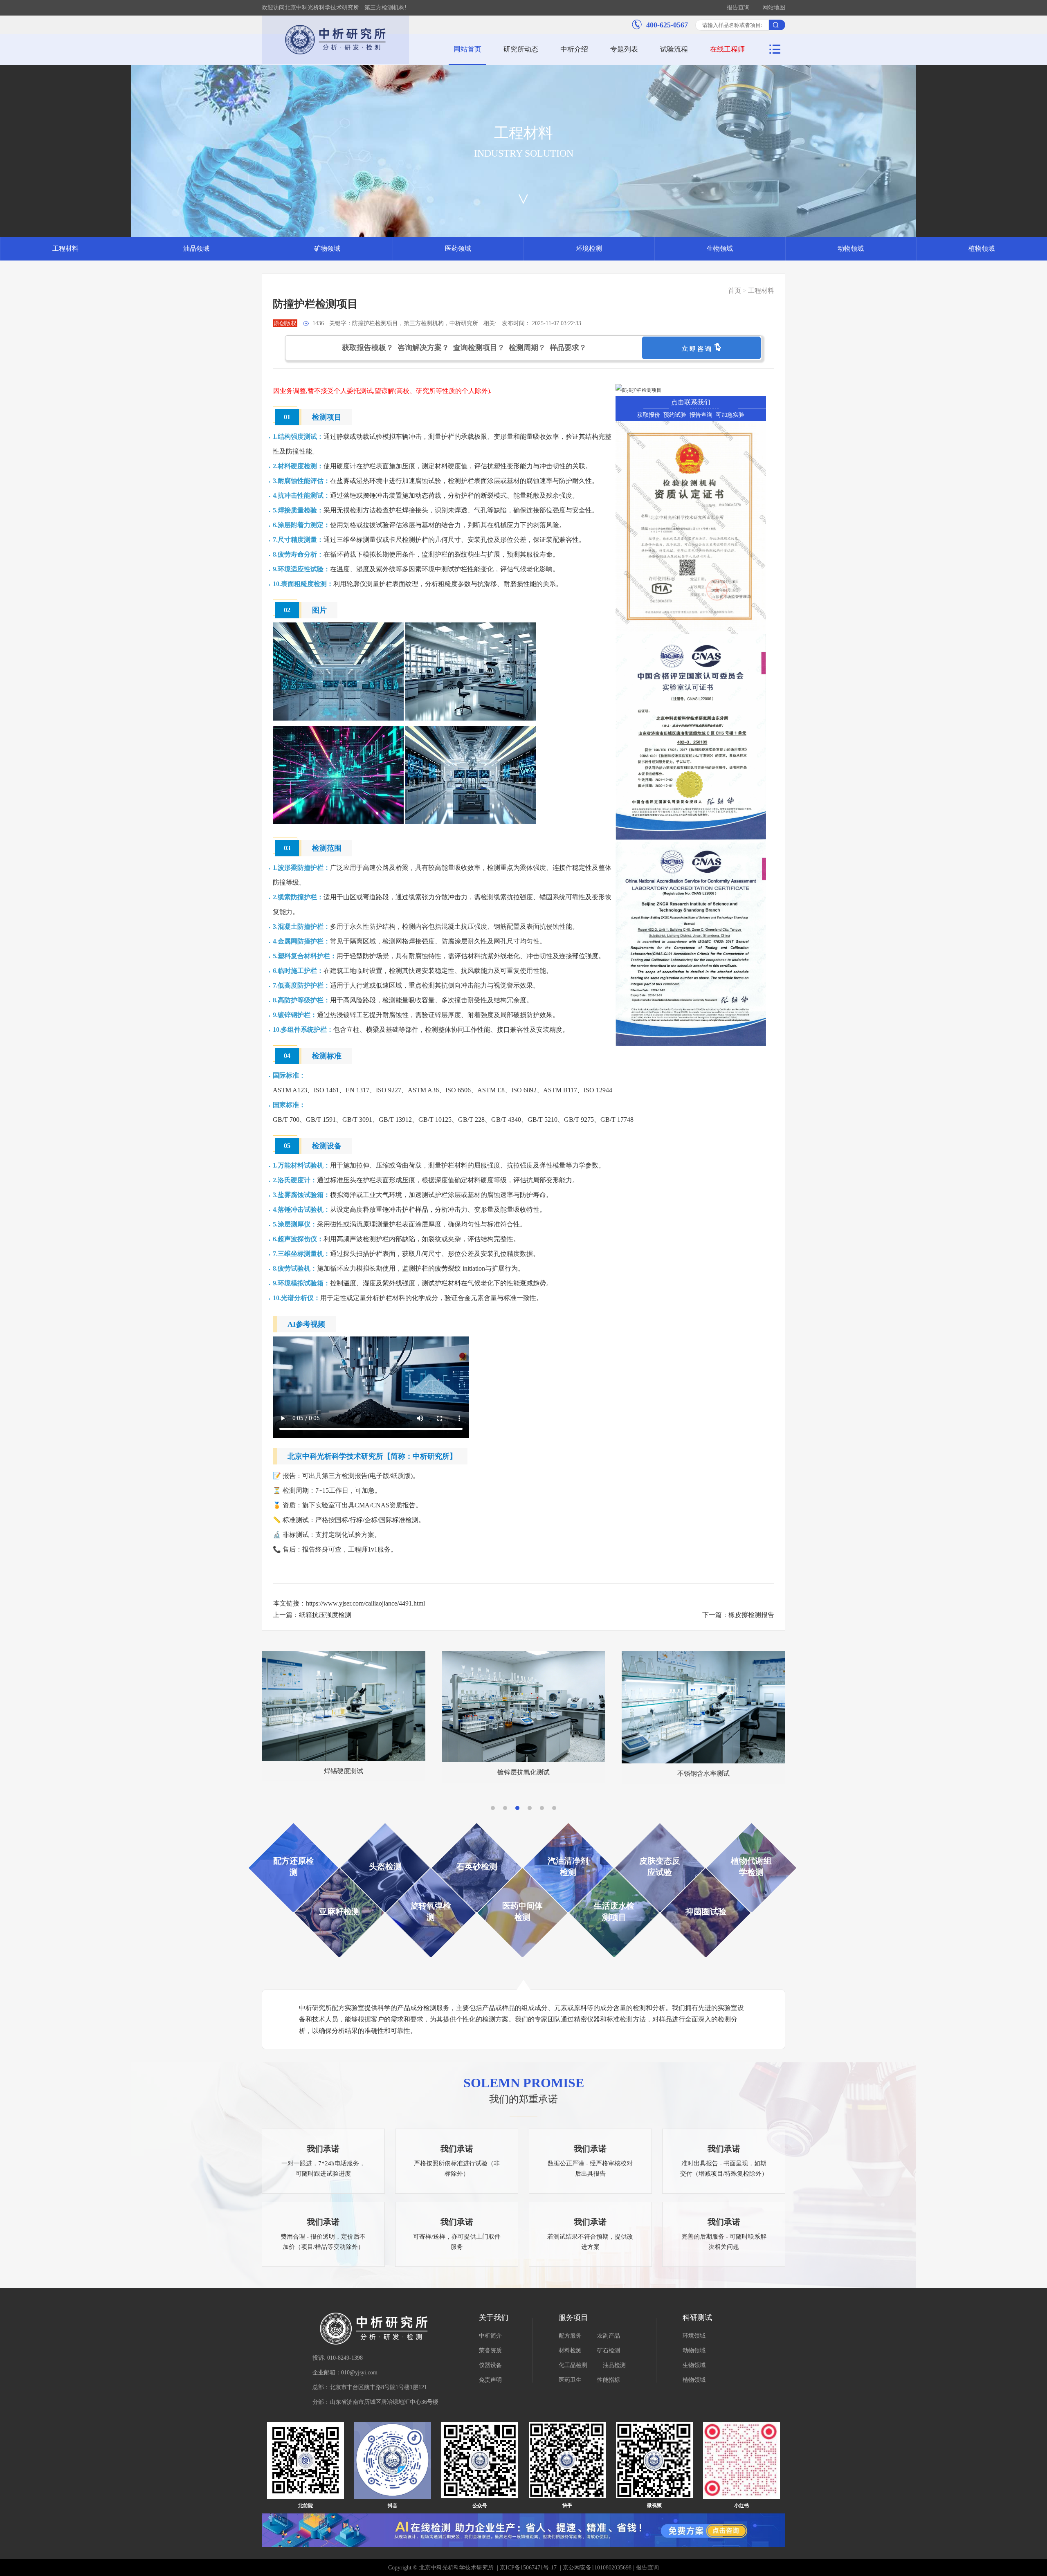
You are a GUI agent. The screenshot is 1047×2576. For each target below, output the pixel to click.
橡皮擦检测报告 (751, 1615)
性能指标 (609, 2380)
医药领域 (458, 248)
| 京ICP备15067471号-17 (527, 2568)
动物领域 (851, 248)
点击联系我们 (691, 402)
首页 (735, 291)
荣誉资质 (490, 2350)
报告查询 (738, 8)
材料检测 (570, 2350)
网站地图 (774, 8)
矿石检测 (609, 2350)
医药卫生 (570, 2380)
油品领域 (196, 248)
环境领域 (694, 2336)
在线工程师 (727, 49)
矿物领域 (327, 248)
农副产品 (609, 2336)
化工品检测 (573, 2365)
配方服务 (570, 2336)
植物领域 (982, 248)
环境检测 (589, 248)
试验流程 (674, 49)
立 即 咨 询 (698, 349)
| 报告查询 (645, 2568)
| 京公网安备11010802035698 (595, 2568)
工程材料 (65, 248)
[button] (493, 1808)
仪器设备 (490, 2365)
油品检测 (614, 2365)
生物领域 (720, 248)
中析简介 (490, 2336)
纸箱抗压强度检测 (325, 1615)
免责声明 (490, 2380)
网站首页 (467, 49)
